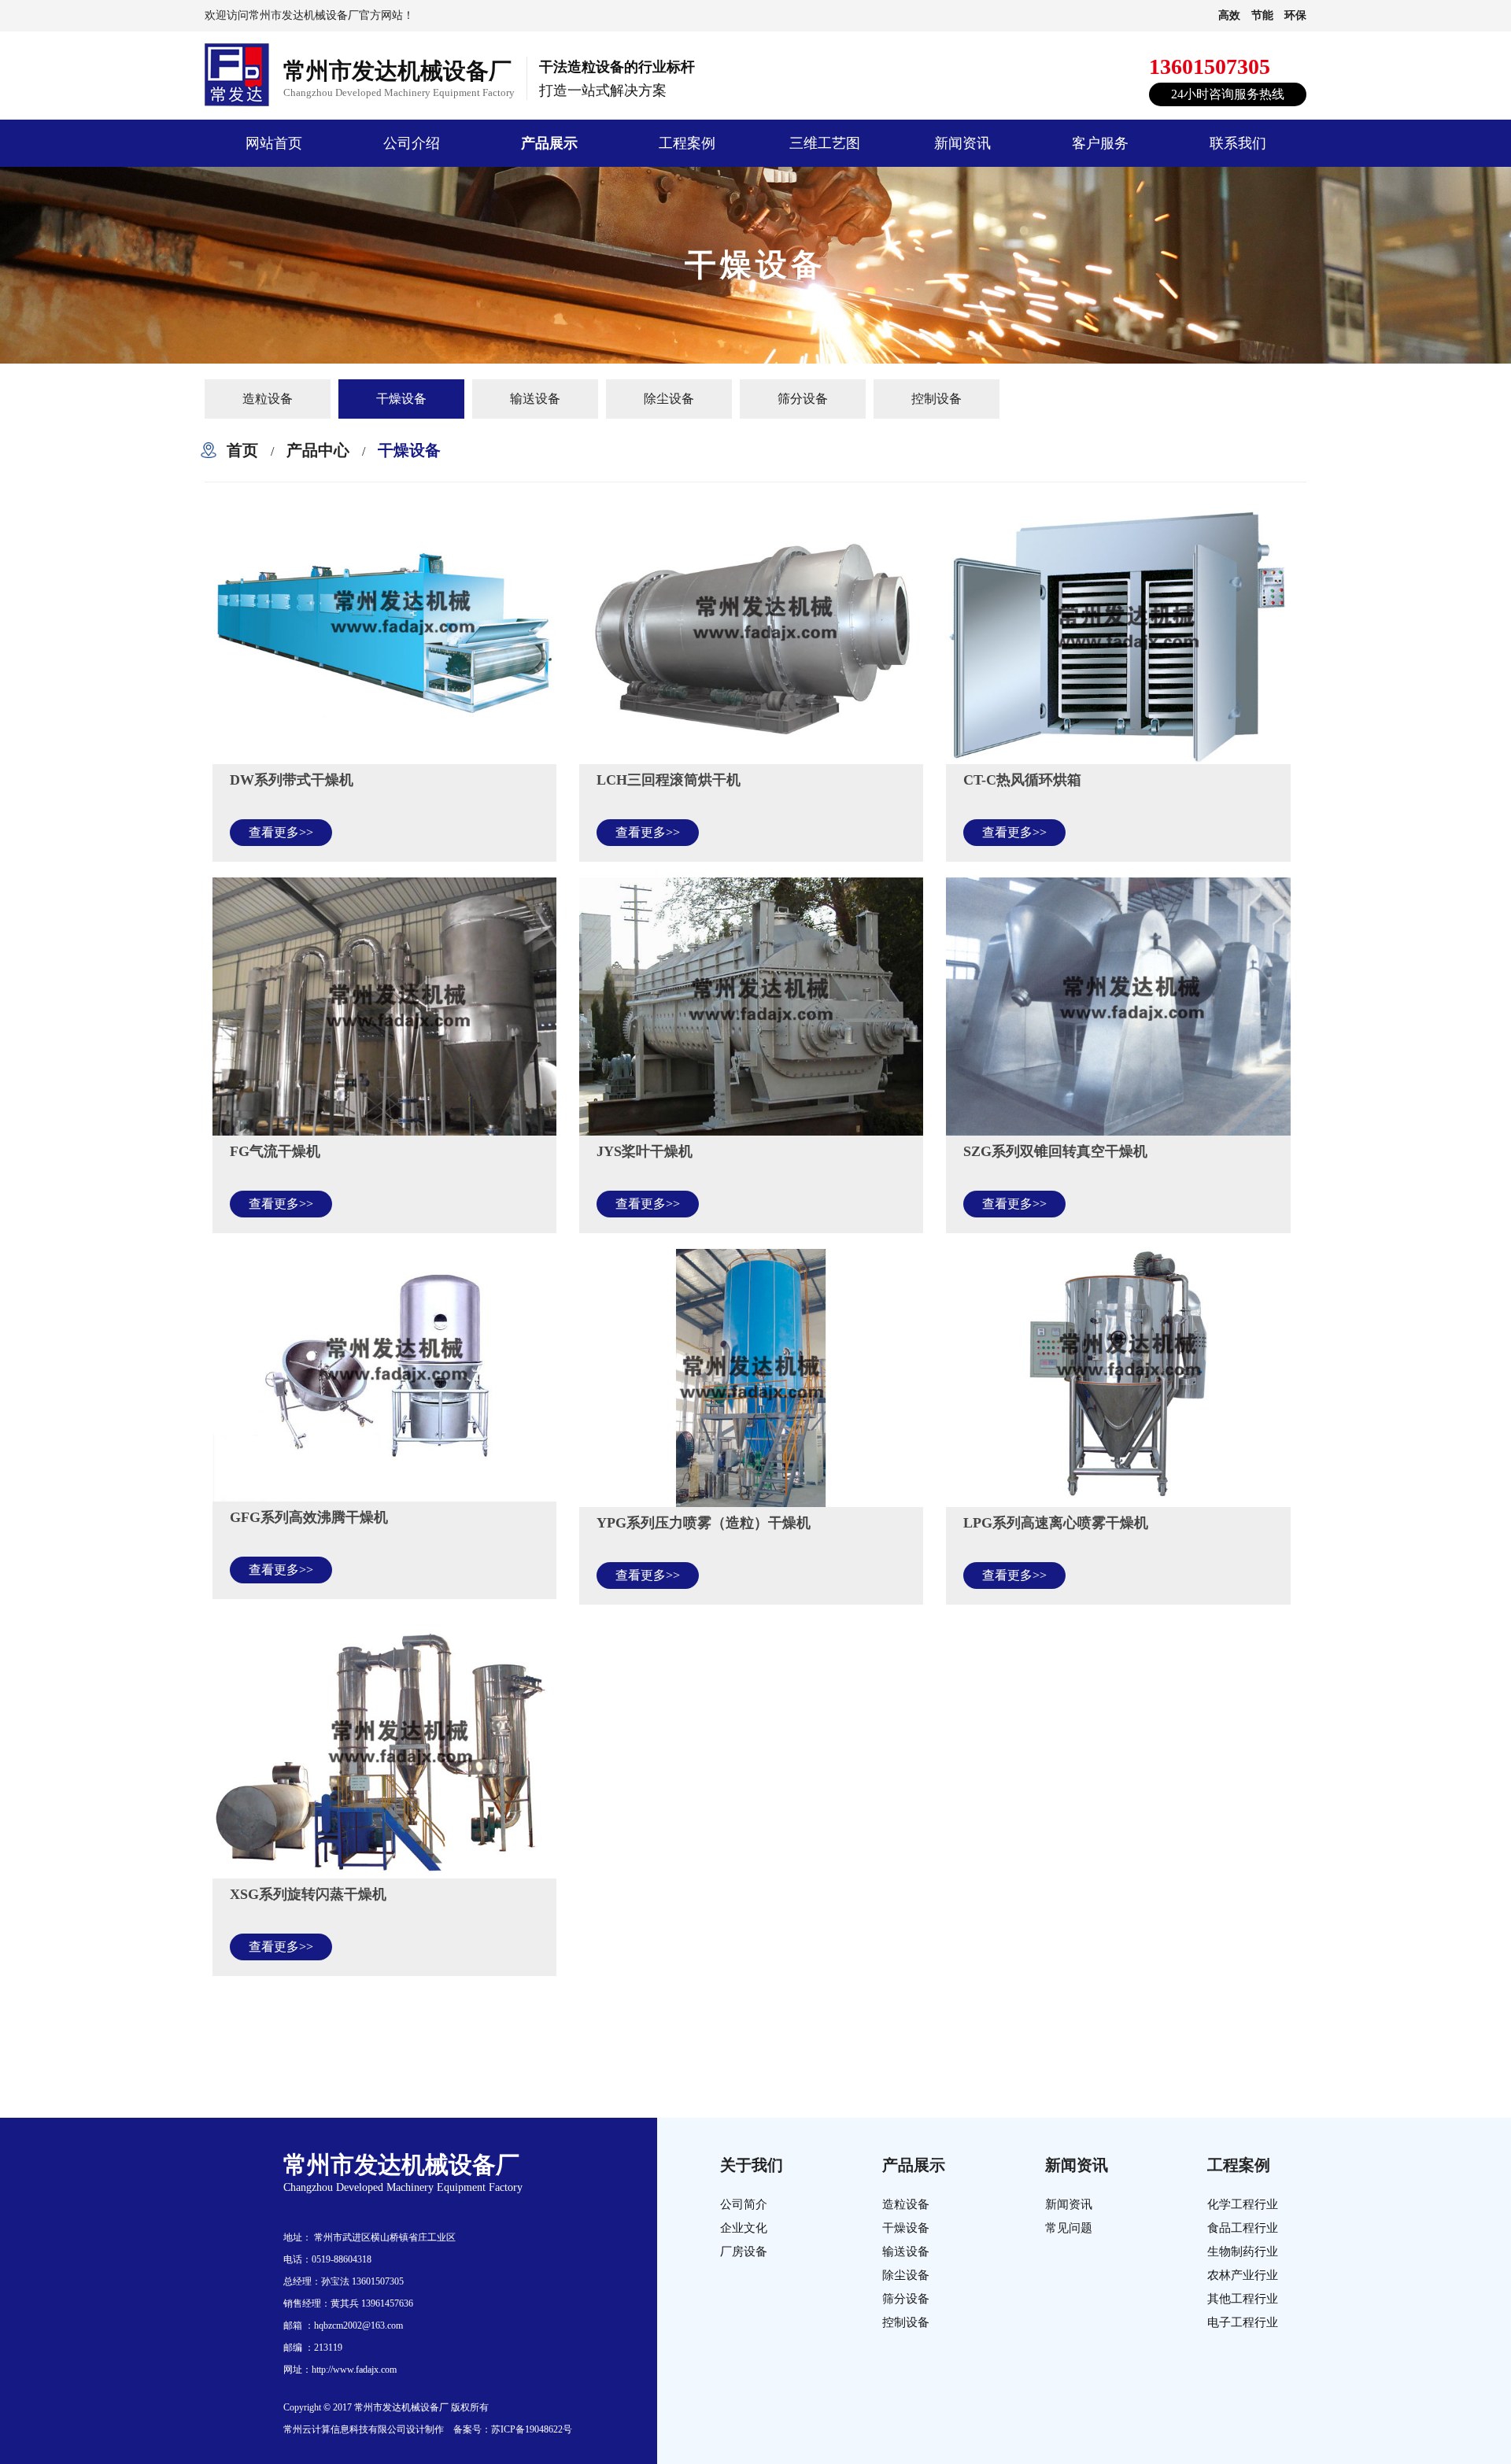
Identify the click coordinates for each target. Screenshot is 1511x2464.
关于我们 (752, 2165)
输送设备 (535, 399)
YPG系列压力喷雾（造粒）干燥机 (704, 1523)
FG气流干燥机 (275, 1151)
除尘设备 (669, 399)
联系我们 (1238, 143)
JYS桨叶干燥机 (645, 1151)
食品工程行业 (1243, 2228)
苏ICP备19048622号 (532, 2429)
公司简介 (744, 2204)
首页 (242, 450)
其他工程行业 (1243, 2299)
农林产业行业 (1243, 2275)
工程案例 (687, 143)
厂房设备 (744, 2252)
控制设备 (937, 399)
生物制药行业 (1243, 2252)
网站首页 (274, 143)
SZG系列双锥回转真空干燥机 (1055, 1151)
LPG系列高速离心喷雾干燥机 (1056, 1523)
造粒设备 (268, 399)
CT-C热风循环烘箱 (1022, 780)
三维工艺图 (825, 143)
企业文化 (744, 2228)
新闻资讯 (962, 143)
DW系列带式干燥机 (292, 780)
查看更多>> (281, 832)
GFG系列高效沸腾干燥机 (309, 1517)
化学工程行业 (1243, 2204)
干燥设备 (401, 399)
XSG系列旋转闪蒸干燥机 (308, 1894)
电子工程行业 (1243, 2322)
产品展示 (549, 143)
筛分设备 (803, 399)
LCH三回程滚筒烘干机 (669, 780)
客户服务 (1100, 143)
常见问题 (1069, 2228)
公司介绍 (412, 143)
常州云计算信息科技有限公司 (345, 2429)
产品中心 (318, 450)
